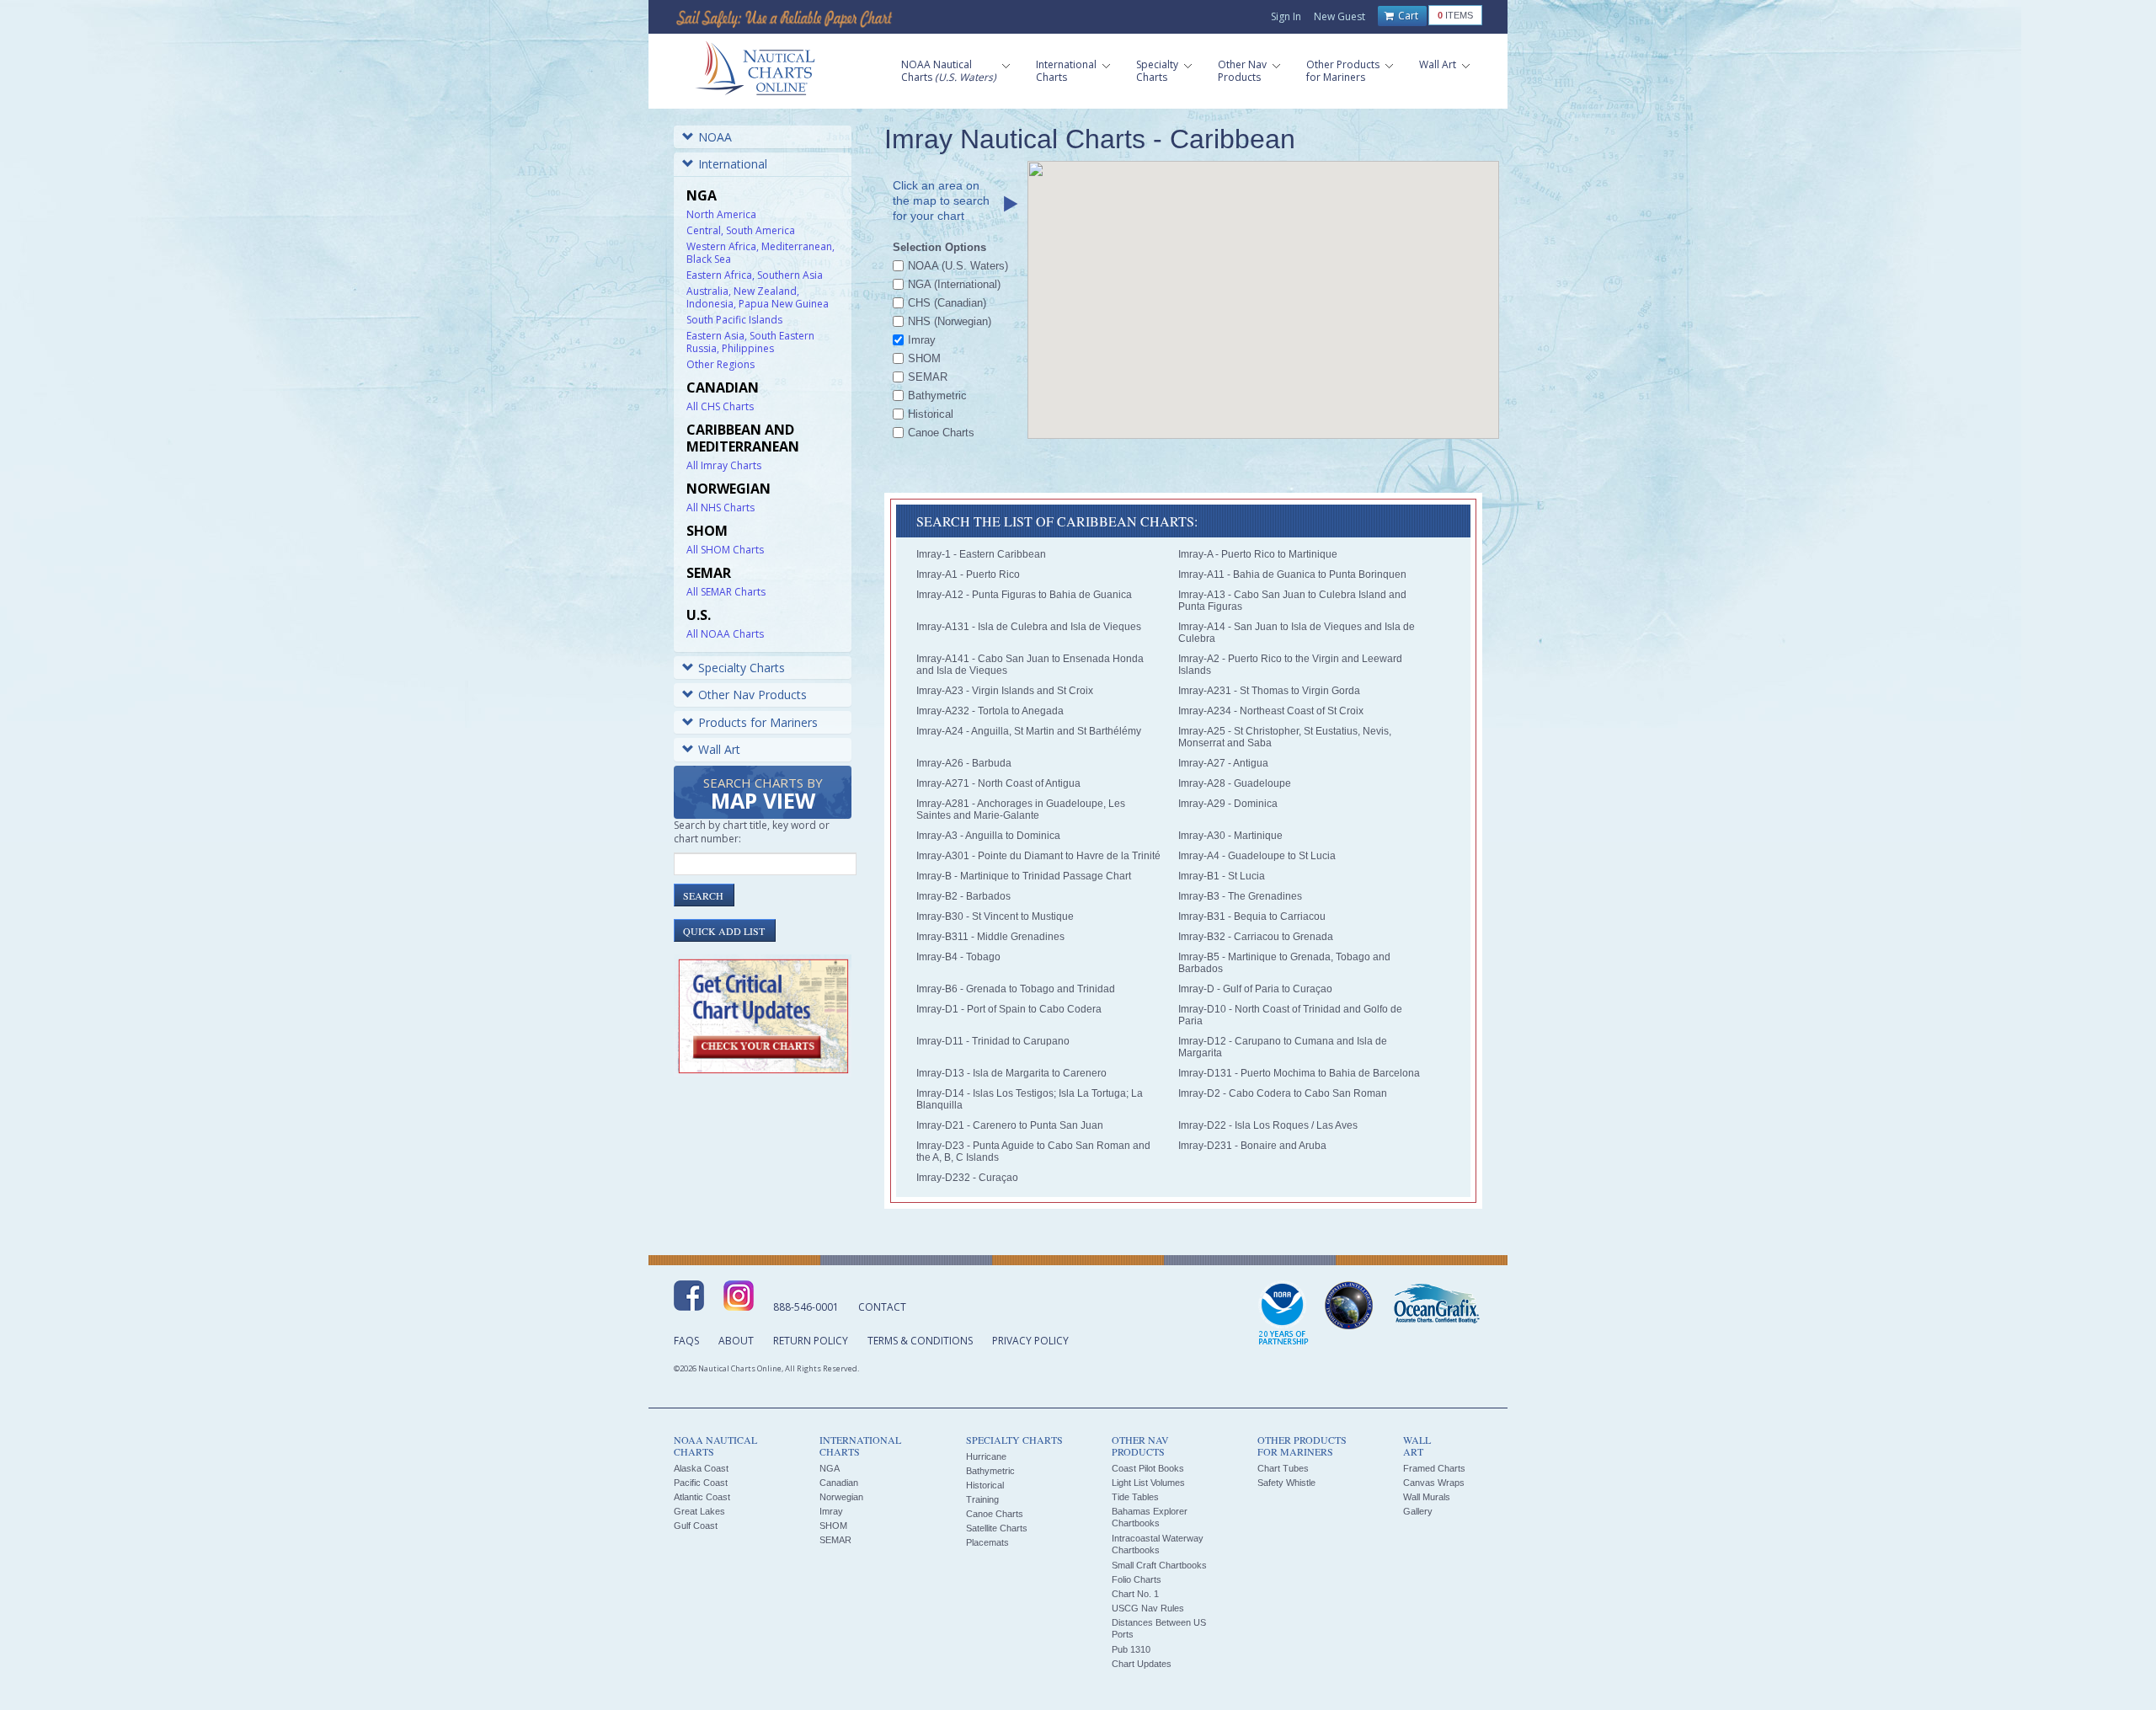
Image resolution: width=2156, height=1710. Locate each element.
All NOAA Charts (725, 634)
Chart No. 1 (1135, 1594)
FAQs (686, 1341)
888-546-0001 (806, 1307)
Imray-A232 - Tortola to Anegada (990, 711)
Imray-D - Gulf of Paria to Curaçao (1255, 989)
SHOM (833, 1526)
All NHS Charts (720, 508)
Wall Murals (1427, 1497)
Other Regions (720, 364)
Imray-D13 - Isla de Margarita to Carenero (1011, 1073)
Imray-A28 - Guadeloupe (1235, 783)
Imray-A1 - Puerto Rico (968, 574)
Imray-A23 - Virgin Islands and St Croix (1005, 691)
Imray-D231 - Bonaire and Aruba (1252, 1146)
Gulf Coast (696, 1526)
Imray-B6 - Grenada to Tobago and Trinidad (1016, 989)
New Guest (1339, 16)
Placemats (987, 1542)
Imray (831, 1511)
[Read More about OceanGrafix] (1436, 1306)
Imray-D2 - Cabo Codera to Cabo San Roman (1283, 1093)
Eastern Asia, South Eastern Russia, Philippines (750, 342)
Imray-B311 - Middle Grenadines (990, 937)
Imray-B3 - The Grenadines (1240, 896)
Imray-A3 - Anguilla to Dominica (988, 836)
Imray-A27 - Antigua (1223, 763)
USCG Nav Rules (1148, 1608)
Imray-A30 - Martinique (1230, 836)
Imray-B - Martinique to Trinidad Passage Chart (1024, 876)
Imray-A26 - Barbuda (964, 763)
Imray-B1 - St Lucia (1222, 876)
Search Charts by (763, 795)
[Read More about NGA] (1349, 1306)
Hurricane (986, 1456)
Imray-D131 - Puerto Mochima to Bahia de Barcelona (1299, 1073)
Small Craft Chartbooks (1159, 1565)
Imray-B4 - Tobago (958, 957)
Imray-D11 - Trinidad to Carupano (993, 1041)
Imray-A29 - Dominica (1228, 804)
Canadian (839, 1483)
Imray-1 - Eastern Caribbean (981, 554)
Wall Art (719, 749)
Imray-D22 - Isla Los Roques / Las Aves (1268, 1125)
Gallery (1418, 1511)
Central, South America (741, 230)
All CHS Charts (720, 406)
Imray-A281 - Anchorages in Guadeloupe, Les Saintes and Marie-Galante (1021, 810)
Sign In (1286, 16)
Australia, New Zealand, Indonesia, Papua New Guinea (758, 297)
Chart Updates (1142, 1664)
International (733, 164)
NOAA (715, 137)
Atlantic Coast (702, 1497)
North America (721, 214)
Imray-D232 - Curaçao (967, 1178)
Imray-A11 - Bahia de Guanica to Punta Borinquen (1292, 574)
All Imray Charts (724, 465)
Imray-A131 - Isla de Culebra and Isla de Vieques (1029, 627)
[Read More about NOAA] (1283, 1314)
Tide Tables (1135, 1497)
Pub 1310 (1131, 1649)
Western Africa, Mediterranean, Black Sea (760, 253)
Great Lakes (699, 1511)
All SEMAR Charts (726, 592)
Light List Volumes (1148, 1483)
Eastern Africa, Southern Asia (755, 275)
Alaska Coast (701, 1468)
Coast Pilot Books (1148, 1468)
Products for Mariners (758, 722)
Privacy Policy (1030, 1341)
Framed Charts (1434, 1468)
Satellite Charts (997, 1528)
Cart (1407, 16)
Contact (882, 1307)
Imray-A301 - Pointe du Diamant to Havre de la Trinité (1038, 856)
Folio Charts (1137, 1579)
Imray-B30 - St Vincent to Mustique (995, 916)
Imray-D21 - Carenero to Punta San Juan (1010, 1125)
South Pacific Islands (734, 320)
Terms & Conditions (920, 1341)
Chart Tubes (1283, 1468)
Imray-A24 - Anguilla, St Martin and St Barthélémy (1029, 731)
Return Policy (811, 1341)
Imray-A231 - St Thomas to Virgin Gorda (1269, 691)
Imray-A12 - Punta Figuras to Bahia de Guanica (1024, 595)
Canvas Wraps (1434, 1483)
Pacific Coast (701, 1483)
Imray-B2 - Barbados (963, 896)
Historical (985, 1485)
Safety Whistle (1286, 1483)
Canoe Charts (995, 1514)
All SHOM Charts (725, 550)
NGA (830, 1468)
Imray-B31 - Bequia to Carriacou (1252, 916)
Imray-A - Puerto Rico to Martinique (1258, 554)
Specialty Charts (742, 668)
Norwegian (841, 1497)
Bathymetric (990, 1471)
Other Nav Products (752, 695)
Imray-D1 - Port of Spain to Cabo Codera (1009, 1009)
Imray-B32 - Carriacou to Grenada (1256, 937)
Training (982, 1499)
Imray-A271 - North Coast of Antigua (998, 783)
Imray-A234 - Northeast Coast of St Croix (1271, 711)
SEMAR (835, 1540)
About (736, 1341)
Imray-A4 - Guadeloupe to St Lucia (1257, 856)
